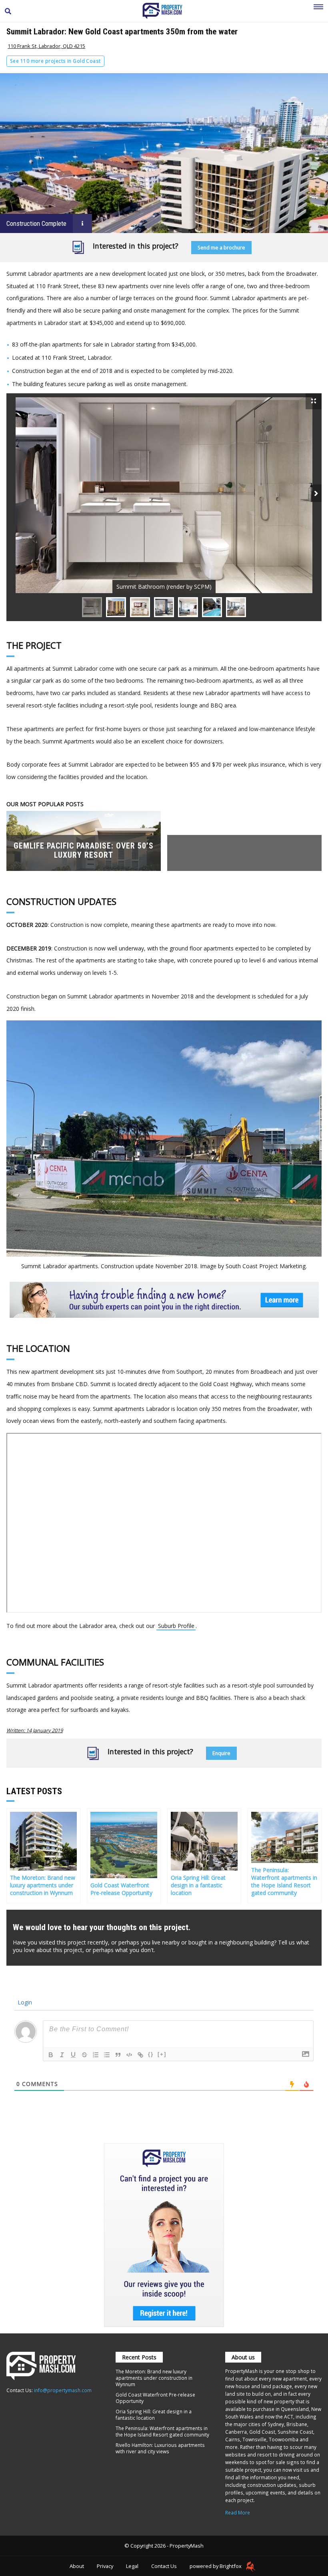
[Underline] (73, 2055)
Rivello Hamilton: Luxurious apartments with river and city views (160, 2448)
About (77, 2566)
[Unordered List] (107, 2055)
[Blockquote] (118, 2055)
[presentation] (316, 493)
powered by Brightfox (216, 2566)
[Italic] (62, 2055)
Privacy (105, 2566)
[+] (162, 2054)
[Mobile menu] (318, 11)
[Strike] (84, 2055)
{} (151, 2054)
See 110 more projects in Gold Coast (55, 61)
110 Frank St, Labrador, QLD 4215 (46, 46)
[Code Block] (129, 2055)
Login (24, 2002)
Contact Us (164, 2566)
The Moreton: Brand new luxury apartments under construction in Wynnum (154, 2378)
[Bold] (51, 2055)
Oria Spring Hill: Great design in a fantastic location (154, 2415)
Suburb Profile (176, 1626)
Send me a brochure (221, 248)
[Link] (140, 2055)
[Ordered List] (96, 2055)
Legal (132, 2566)
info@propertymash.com (63, 2390)
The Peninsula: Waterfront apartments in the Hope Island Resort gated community (162, 2431)
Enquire (221, 1753)
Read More (238, 2512)
